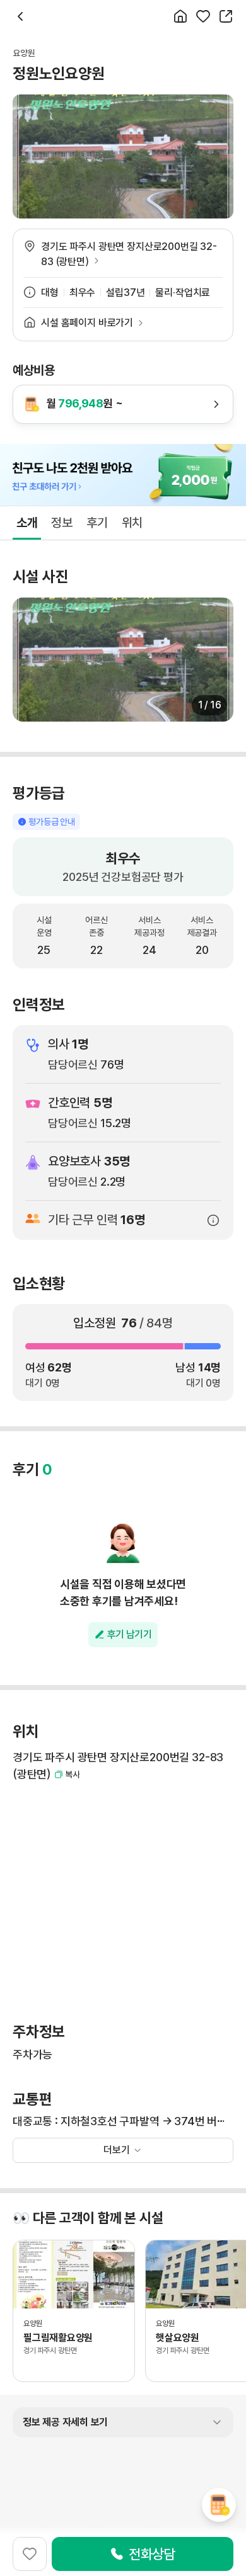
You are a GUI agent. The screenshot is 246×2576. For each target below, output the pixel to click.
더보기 (117, 2150)
